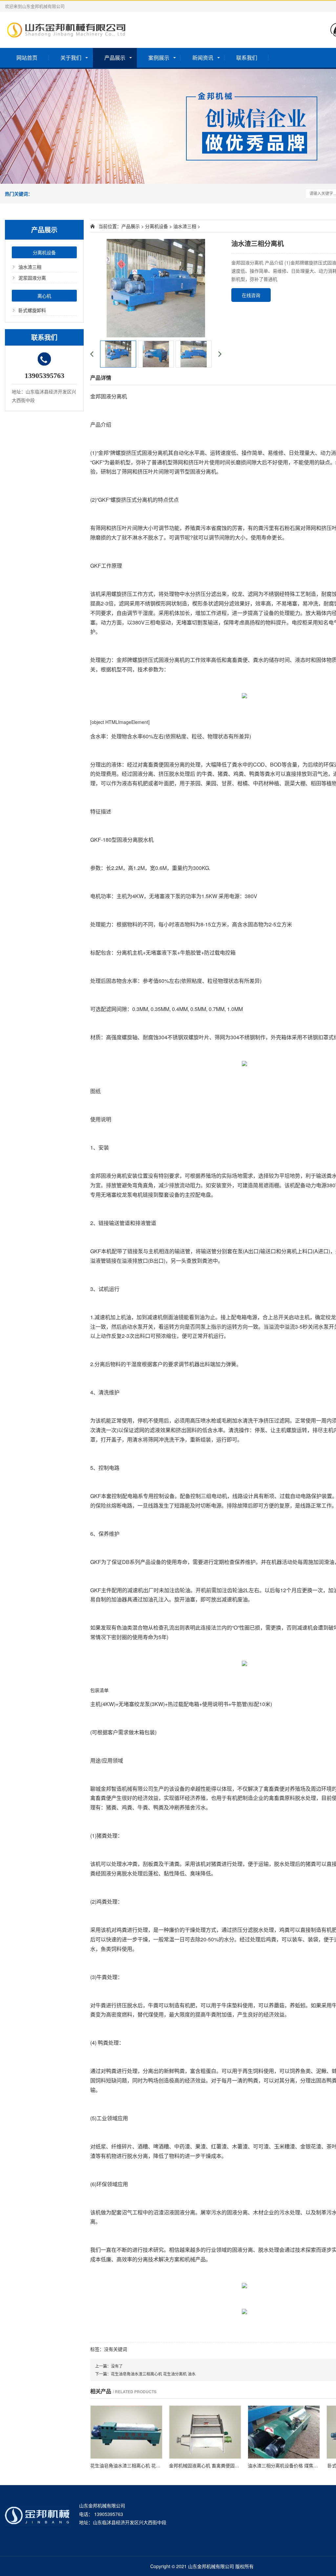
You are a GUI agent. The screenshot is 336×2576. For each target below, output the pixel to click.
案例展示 (159, 58)
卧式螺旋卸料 (32, 310)
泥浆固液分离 (32, 278)
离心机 (44, 296)
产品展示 (115, 58)
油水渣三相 (30, 267)
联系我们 (247, 58)
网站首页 (27, 58)
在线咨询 (251, 295)
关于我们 (71, 58)
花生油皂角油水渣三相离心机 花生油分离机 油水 (153, 2374)
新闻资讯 (203, 58)
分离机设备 (44, 252)
